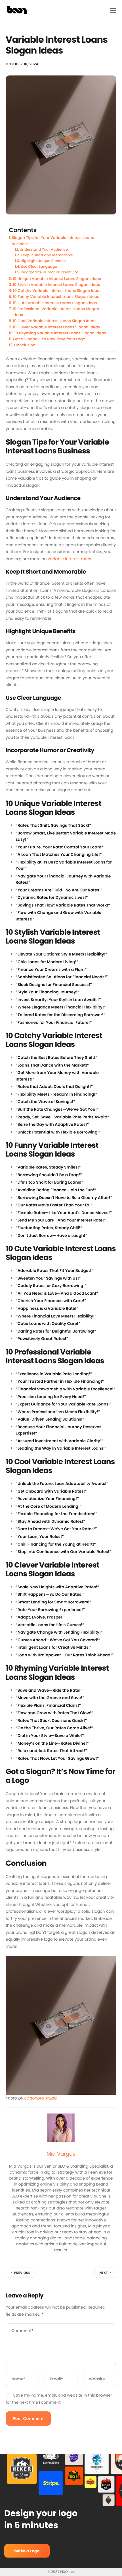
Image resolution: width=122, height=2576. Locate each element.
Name (18, 2379)
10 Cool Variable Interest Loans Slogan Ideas (55, 321)
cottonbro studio (41, 2098)
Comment (22, 2331)
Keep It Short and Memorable (47, 255)
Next (104, 2273)
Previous (22, 2273)
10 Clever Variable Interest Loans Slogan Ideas (56, 327)
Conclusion (25, 345)
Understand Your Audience (44, 250)
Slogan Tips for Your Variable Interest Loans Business (53, 241)
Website (97, 2379)
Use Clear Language (39, 267)
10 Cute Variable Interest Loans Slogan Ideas (55, 303)
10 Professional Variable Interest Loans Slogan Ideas (56, 312)
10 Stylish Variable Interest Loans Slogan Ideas (56, 285)
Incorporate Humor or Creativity (49, 272)
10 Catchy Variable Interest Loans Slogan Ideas (57, 291)
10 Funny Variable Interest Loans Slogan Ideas (56, 297)
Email (57, 2379)
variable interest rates (69, 559)
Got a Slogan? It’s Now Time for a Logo (49, 339)
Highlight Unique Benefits (43, 261)
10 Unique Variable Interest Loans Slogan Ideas (57, 279)
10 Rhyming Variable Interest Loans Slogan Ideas (60, 333)
